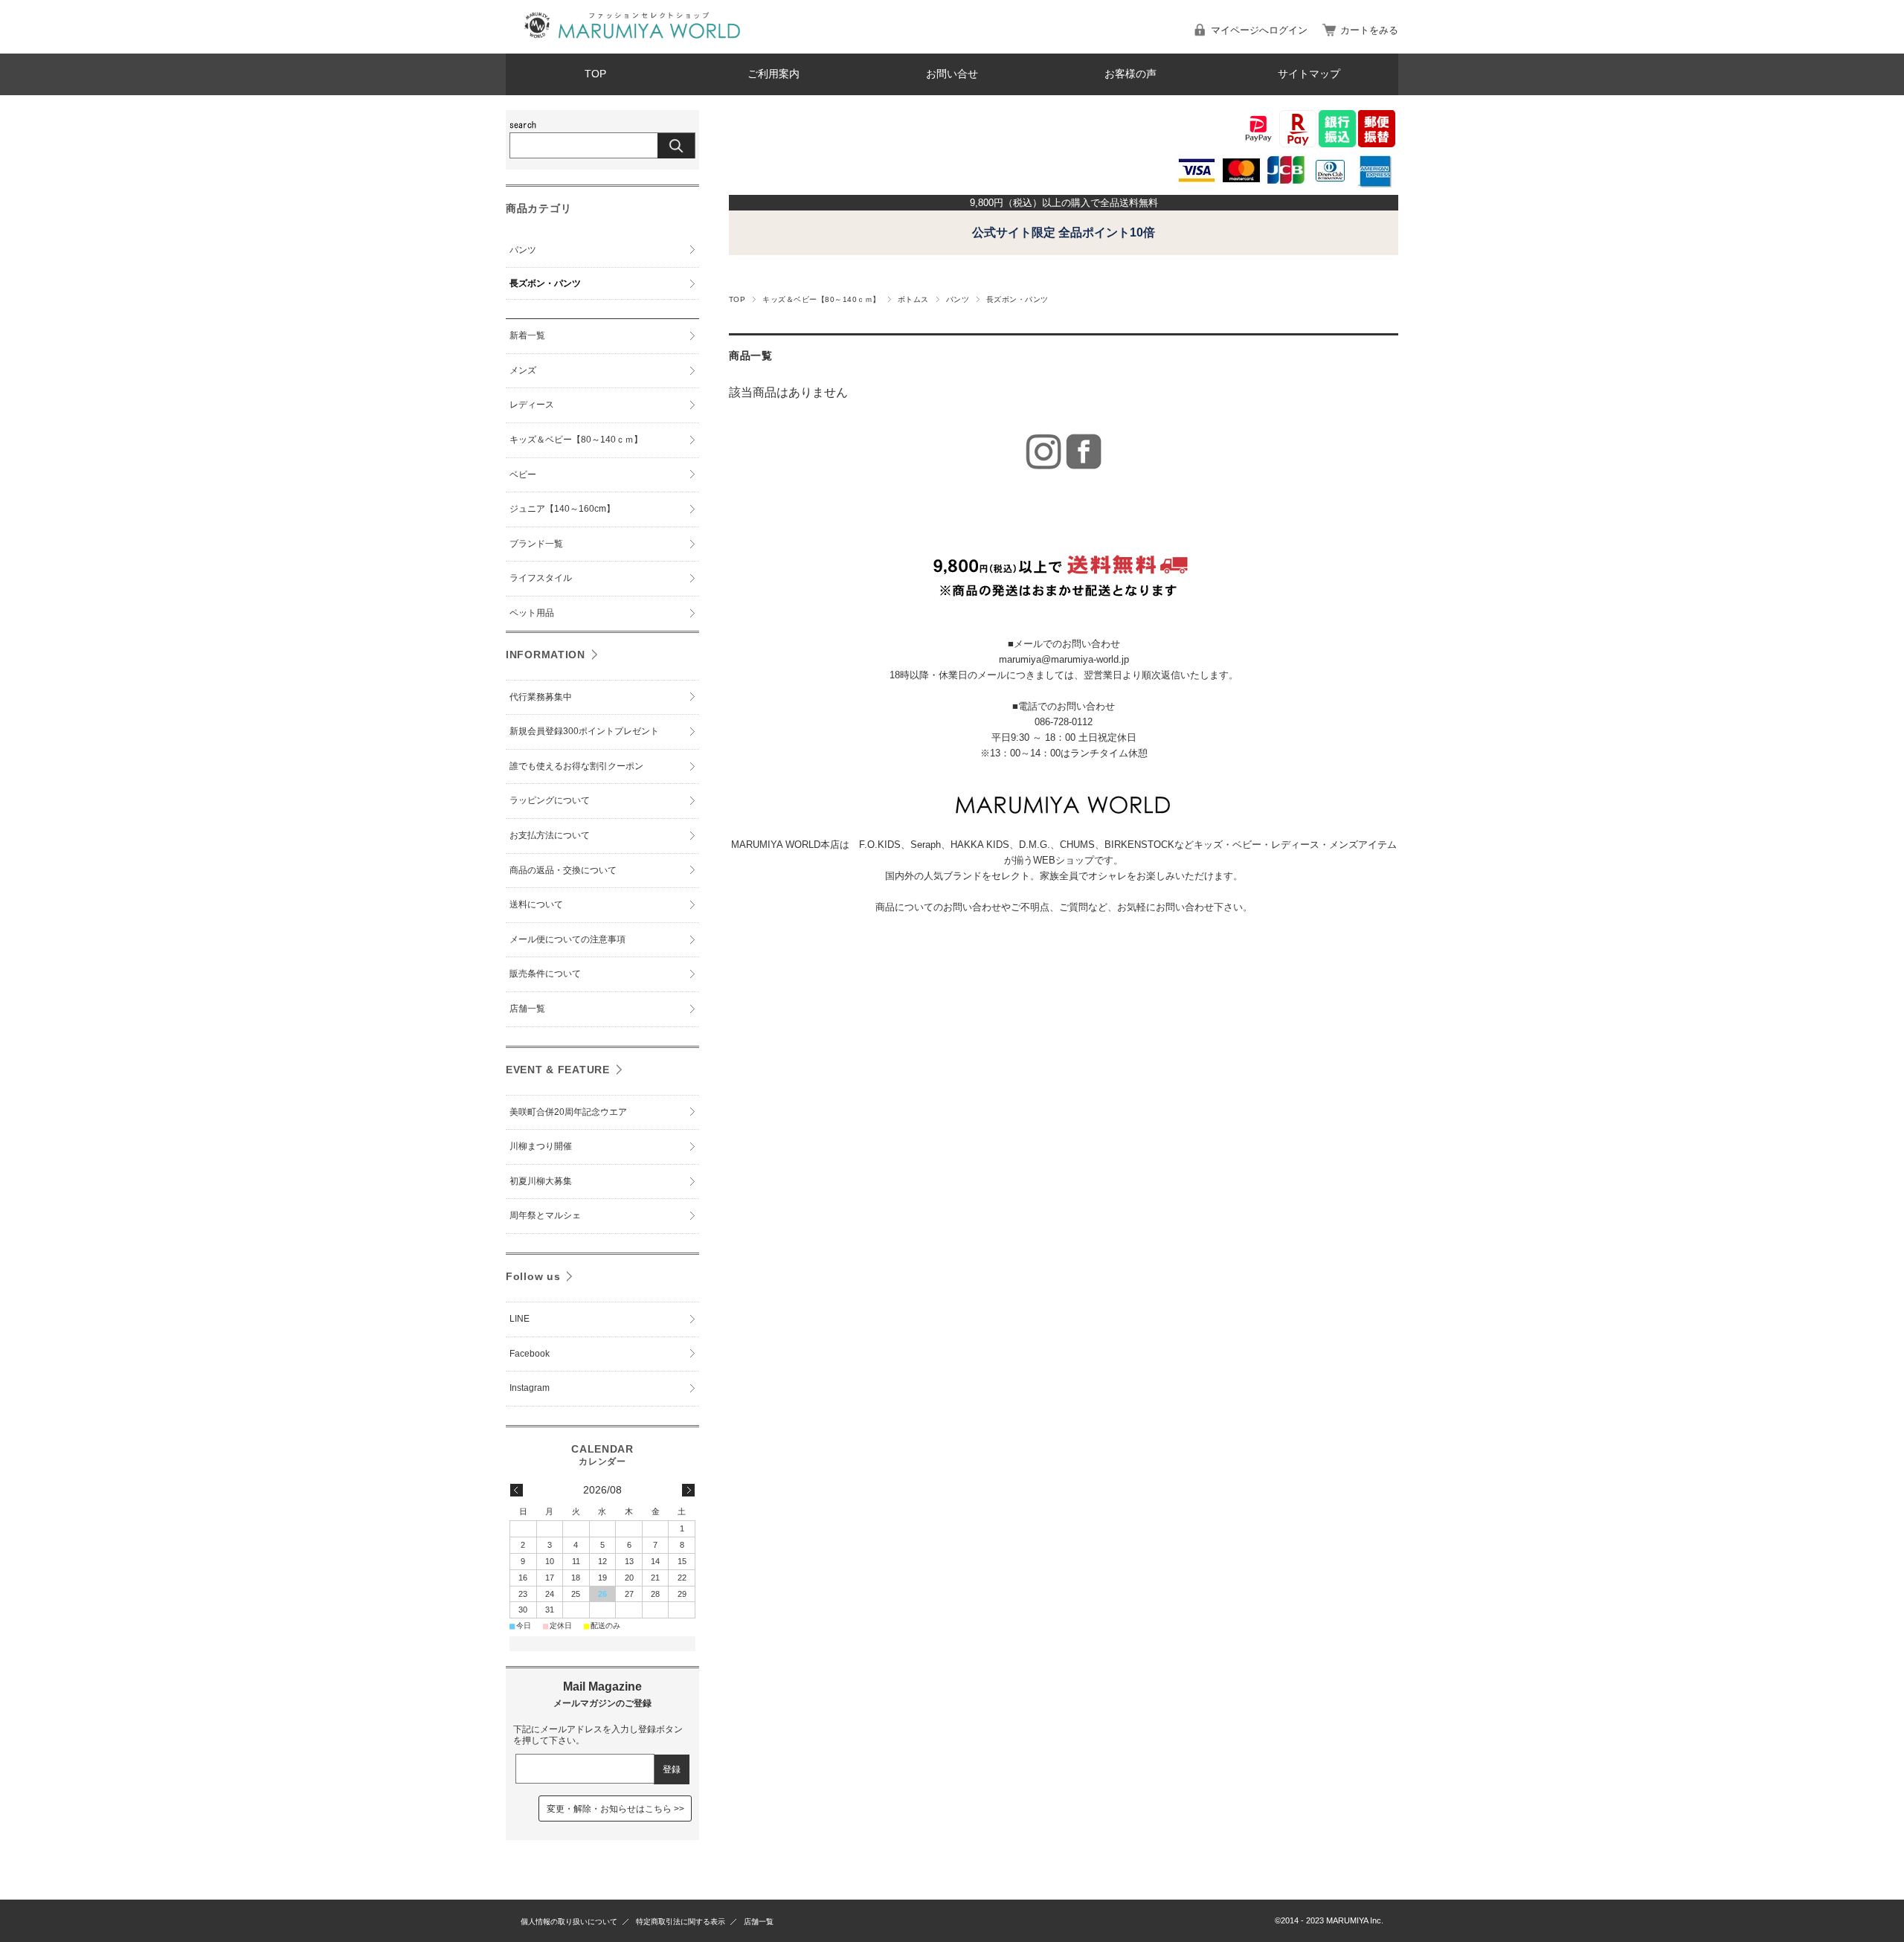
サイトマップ (1309, 74)
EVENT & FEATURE (558, 1070)
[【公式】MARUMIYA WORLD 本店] (632, 42)
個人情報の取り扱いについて (569, 1922)
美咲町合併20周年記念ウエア (568, 1112)
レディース (532, 405)
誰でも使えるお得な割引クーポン (576, 766)
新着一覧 (527, 335)
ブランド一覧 (536, 544)
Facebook (530, 1354)
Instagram (530, 1388)
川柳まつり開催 (541, 1146)
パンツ (958, 299)
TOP (595, 74)
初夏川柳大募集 (541, 1181)
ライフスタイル (541, 578)
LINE (520, 1319)
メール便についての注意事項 (567, 939)
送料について (536, 904)
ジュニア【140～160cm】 (562, 509)
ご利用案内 (773, 74)
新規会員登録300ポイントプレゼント (584, 731)
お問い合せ (952, 74)
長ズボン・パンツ (545, 283)
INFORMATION (546, 655)
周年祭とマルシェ (545, 1215)
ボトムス (913, 299)
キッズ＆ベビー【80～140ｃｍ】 (821, 299)
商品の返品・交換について (563, 870)
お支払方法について (550, 835)
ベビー (523, 475)
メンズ (523, 370)
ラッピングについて (550, 800)
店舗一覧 (527, 1009)
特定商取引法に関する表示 (681, 1922)
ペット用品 (532, 613)
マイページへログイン (1259, 30)
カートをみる (1369, 30)
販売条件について (545, 974)
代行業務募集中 (541, 697)
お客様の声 (1130, 74)
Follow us (533, 1276)
